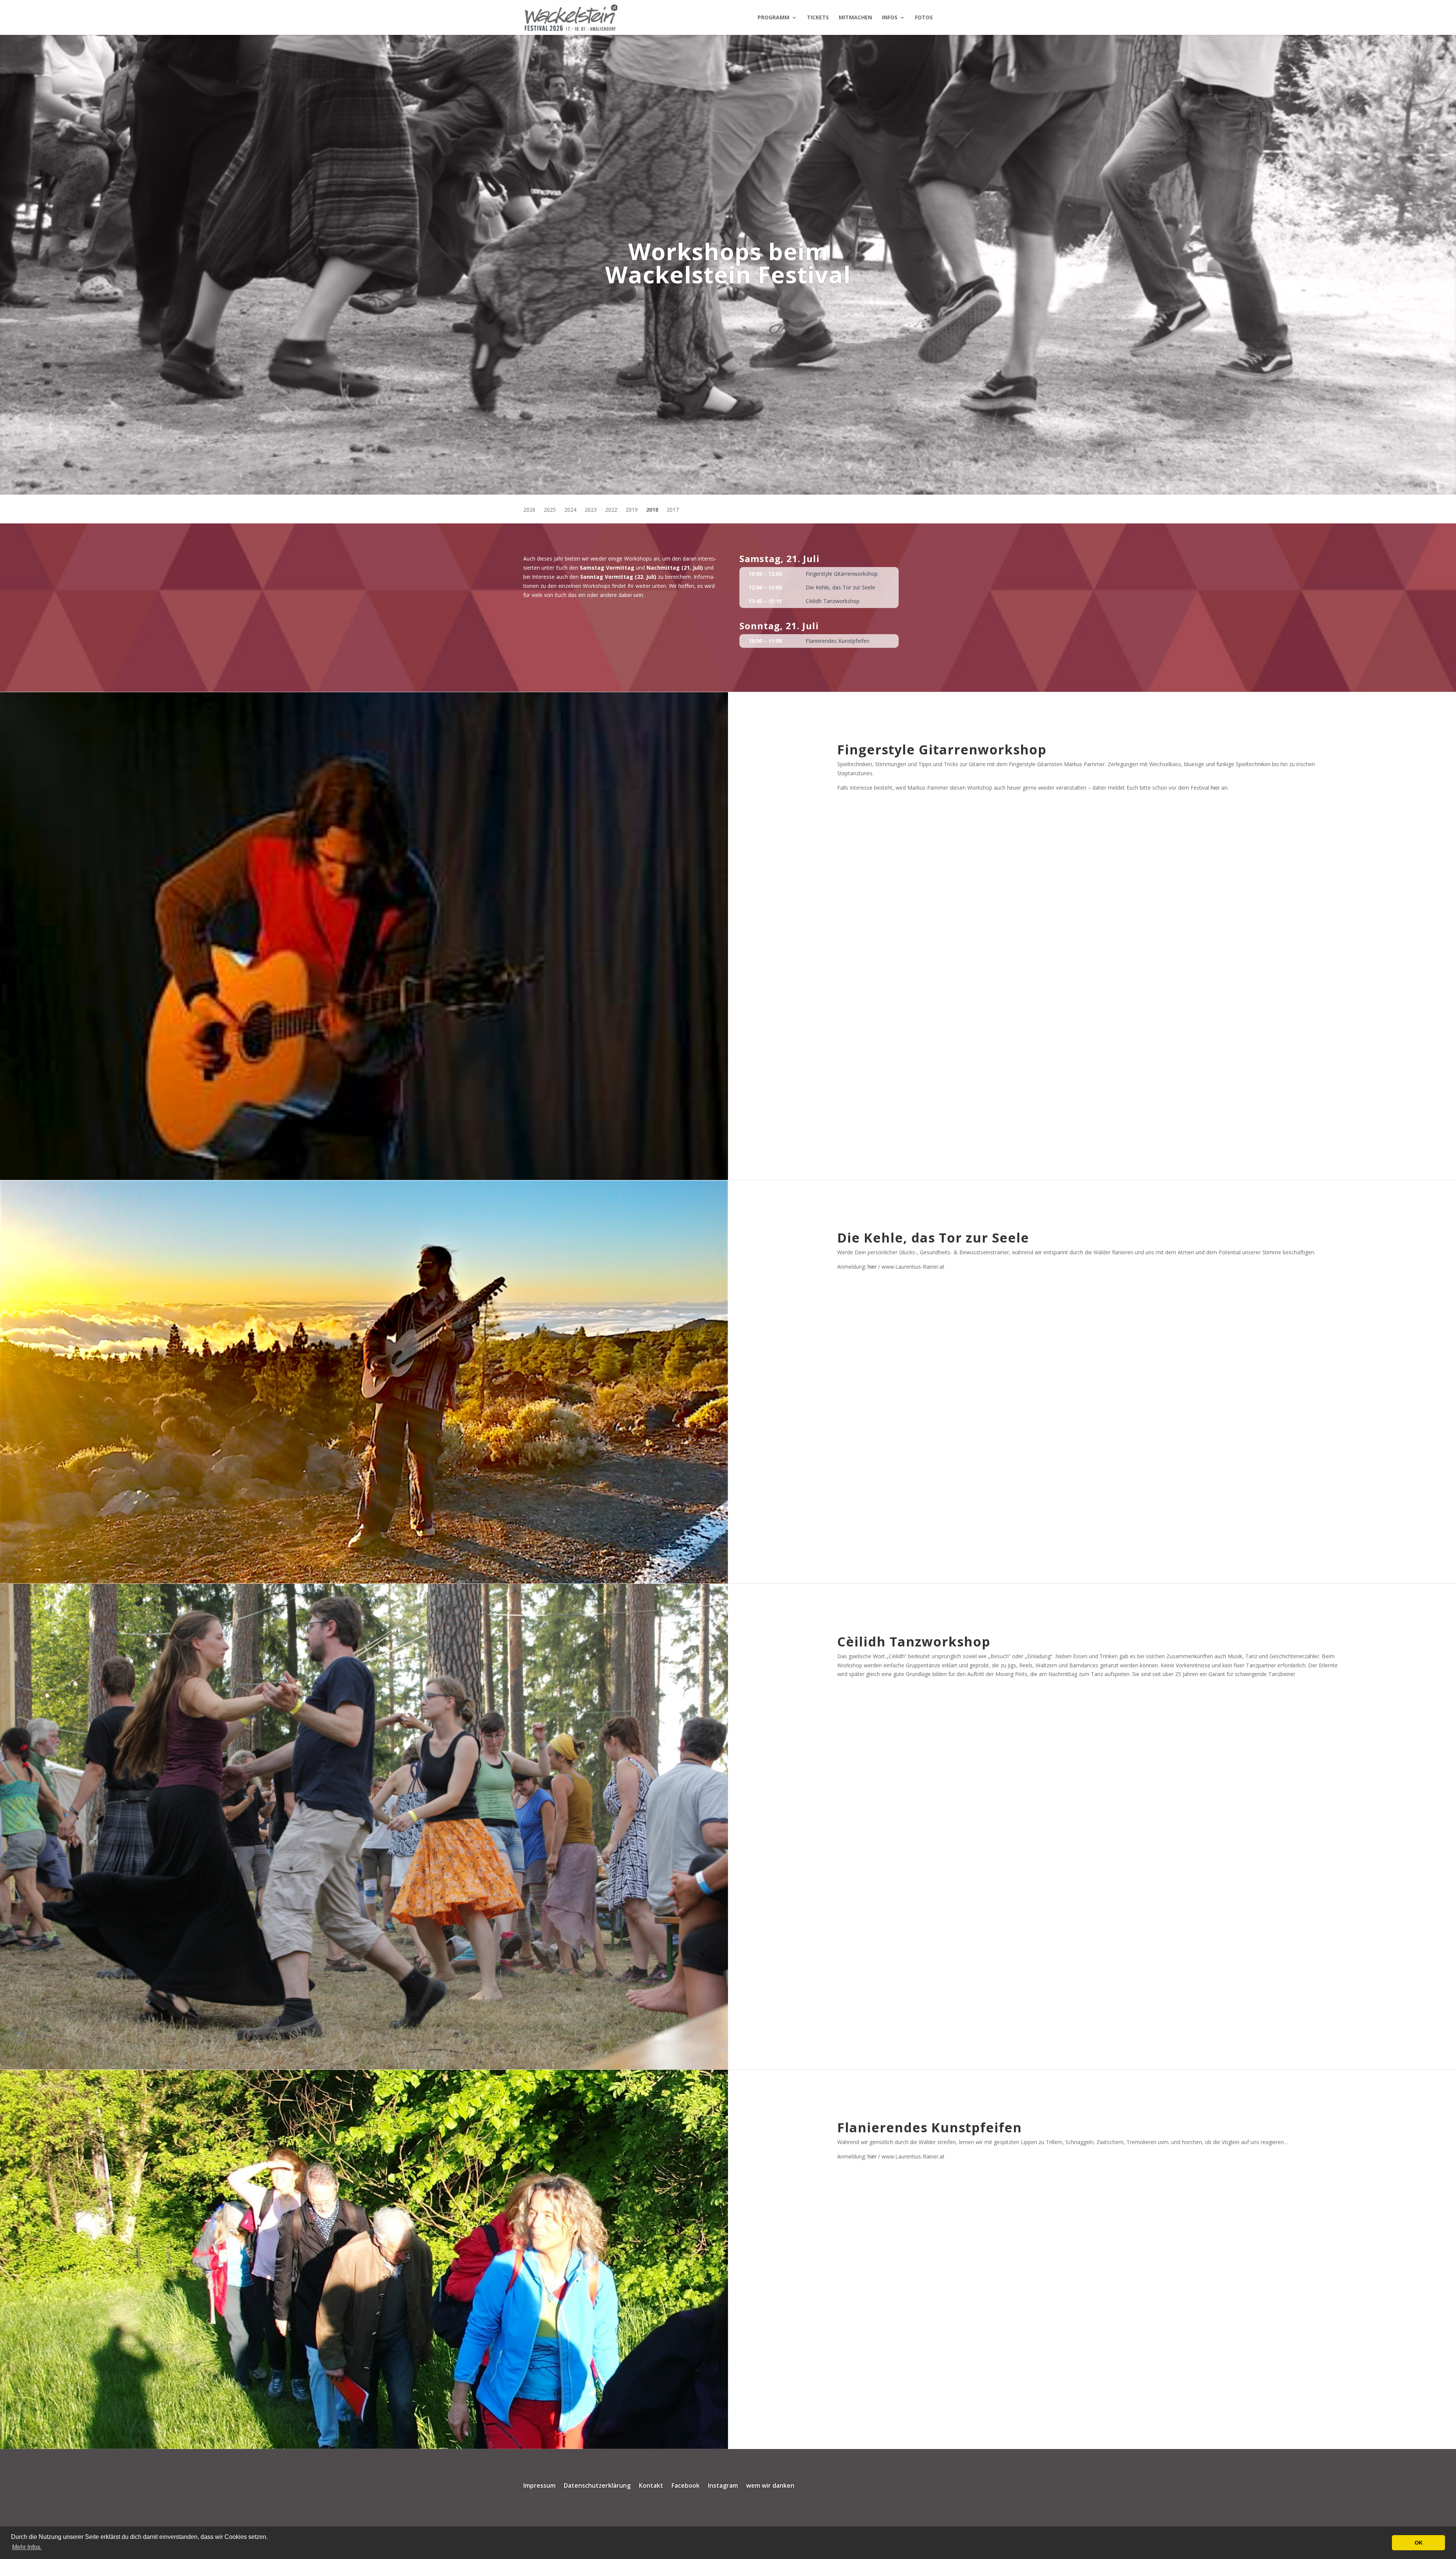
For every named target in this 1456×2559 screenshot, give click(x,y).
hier (1215, 788)
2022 (611, 510)
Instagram (723, 2486)
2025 (550, 510)
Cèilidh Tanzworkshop (833, 601)
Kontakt (651, 2486)
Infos (890, 18)
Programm (773, 18)
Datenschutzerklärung (597, 2486)
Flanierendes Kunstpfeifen (838, 641)
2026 (529, 510)
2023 (591, 510)
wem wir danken (770, 2486)
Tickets (818, 18)
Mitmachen (855, 18)
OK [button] (1419, 2543)
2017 (673, 510)
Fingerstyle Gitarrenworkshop (842, 574)
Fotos (924, 18)
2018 (652, 510)
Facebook (686, 2486)
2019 (632, 510)
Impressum (539, 2486)
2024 (570, 510)
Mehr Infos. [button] (27, 2547)
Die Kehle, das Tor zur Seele (840, 587)
